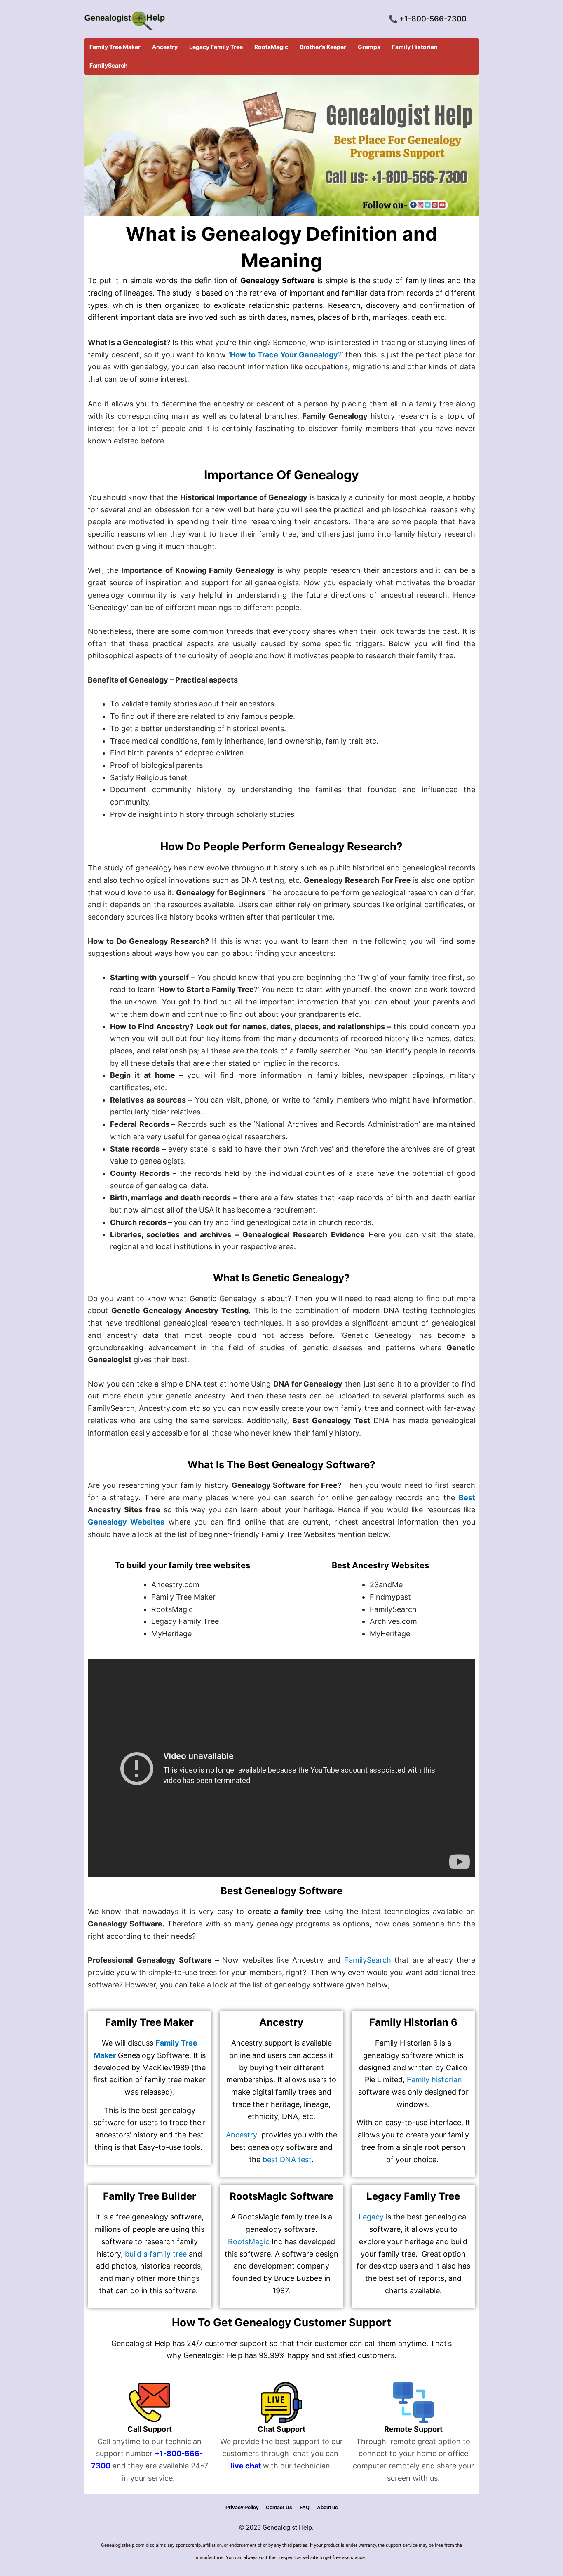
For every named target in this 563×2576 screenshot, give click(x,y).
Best (467, 1498)
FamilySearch (109, 65)
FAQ (305, 2507)
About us (327, 2507)
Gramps (369, 47)
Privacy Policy (242, 2507)
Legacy (371, 2217)
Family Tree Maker (115, 47)
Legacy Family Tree (216, 47)
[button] (428, 19)
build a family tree (156, 2254)
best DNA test (287, 2160)
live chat (246, 2466)
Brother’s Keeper (323, 47)
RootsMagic (271, 47)
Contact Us (279, 2507)
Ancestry (165, 47)
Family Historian (415, 47)
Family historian (434, 2080)
